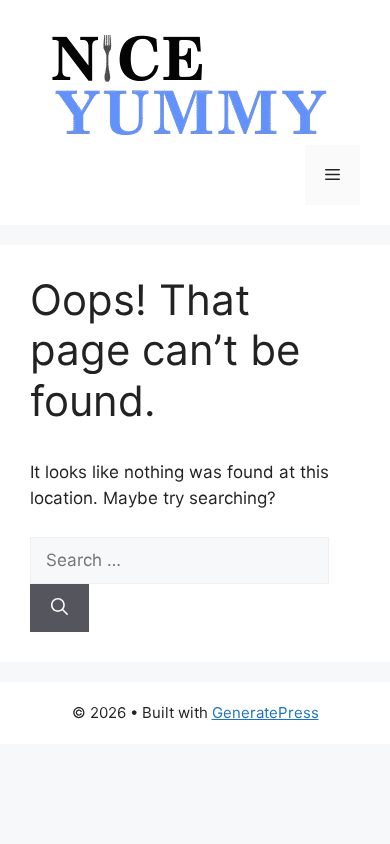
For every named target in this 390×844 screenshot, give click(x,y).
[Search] (59, 608)
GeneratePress (265, 712)
